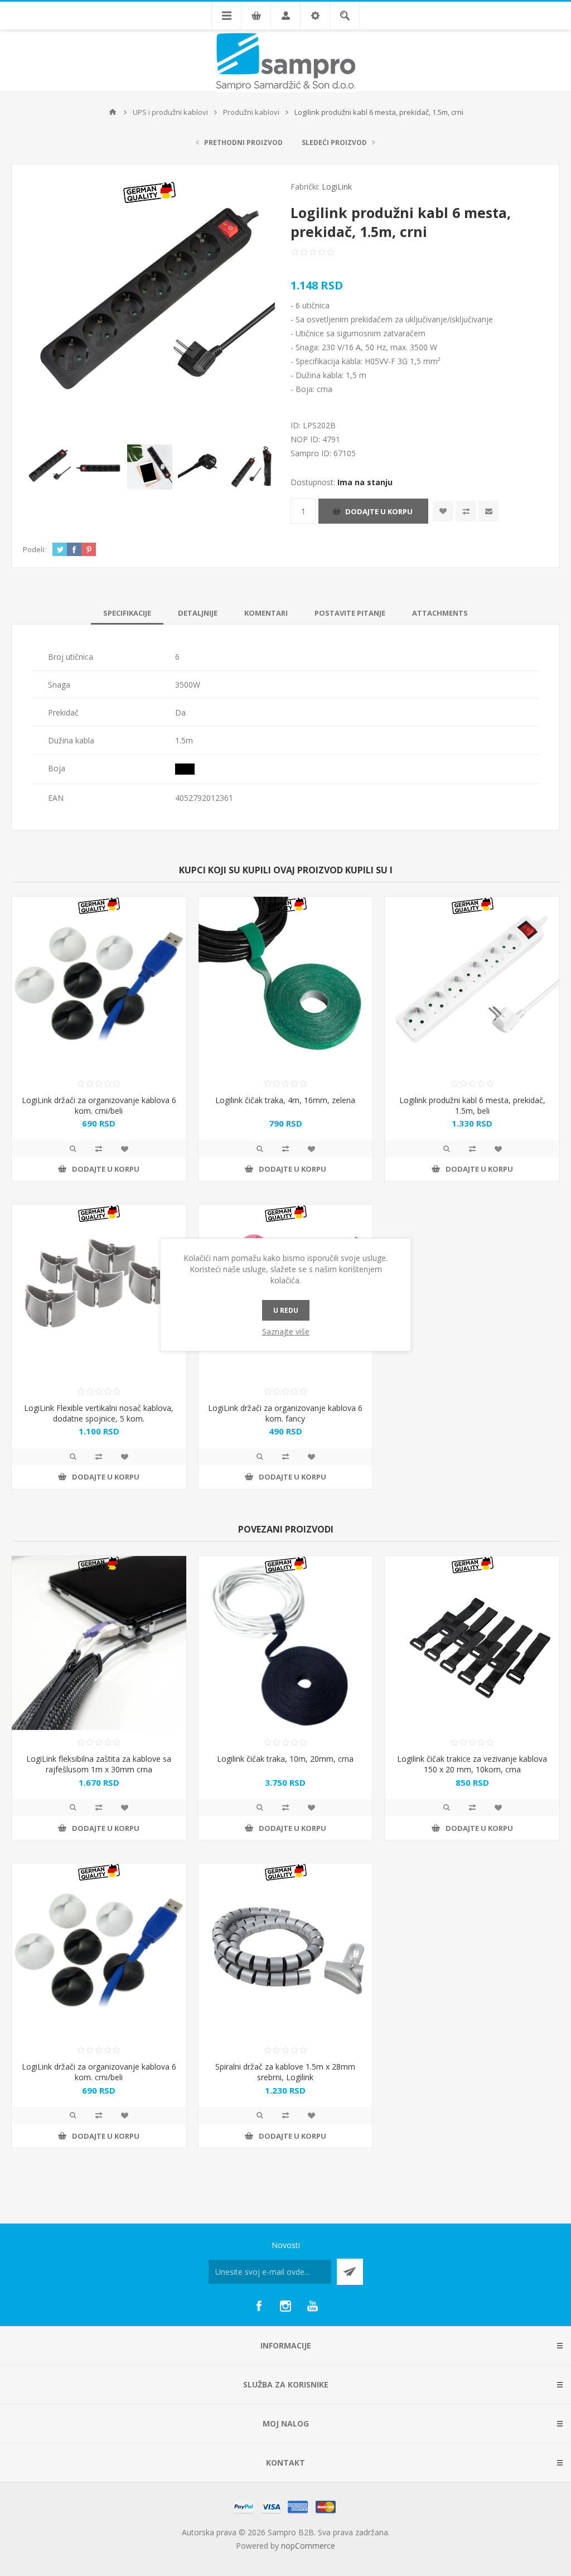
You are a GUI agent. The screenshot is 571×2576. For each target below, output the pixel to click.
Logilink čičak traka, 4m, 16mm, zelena (285, 1100)
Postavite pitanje (350, 613)
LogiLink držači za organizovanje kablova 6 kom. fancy (285, 1413)
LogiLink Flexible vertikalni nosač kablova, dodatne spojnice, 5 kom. (99, 1413)
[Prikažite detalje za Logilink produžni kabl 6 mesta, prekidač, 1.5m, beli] (472, 984)
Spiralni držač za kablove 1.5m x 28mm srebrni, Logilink (285, 2072)
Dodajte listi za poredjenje (466, 511)
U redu (286, 1310)
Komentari (266, 613)
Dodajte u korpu (379, 511)
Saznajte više (286, 1332)
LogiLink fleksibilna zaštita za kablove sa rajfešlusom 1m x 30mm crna (99, 1764)
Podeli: (34, 549)
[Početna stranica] (113, 112)
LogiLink (337, 187)
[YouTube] (312, 2306)
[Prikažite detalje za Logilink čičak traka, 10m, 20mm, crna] (286, 1643)
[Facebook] (259, 2306)
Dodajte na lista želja (443, 511)
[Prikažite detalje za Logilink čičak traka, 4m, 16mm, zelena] (286, 984)
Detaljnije (198, 613)
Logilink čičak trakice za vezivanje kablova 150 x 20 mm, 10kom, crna (472, 1764)
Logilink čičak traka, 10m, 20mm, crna (285, 1759)
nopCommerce (308, 2546)
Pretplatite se (350, 2272)
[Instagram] (285, 2306)
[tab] (127, 613)
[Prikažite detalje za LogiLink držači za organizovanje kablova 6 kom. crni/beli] (99, 984)
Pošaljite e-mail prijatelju (489, 511)
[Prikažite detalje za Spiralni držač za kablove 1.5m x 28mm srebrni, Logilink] (286, 1951)
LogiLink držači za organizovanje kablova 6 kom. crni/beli (99, 1105)
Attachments (440, 613)
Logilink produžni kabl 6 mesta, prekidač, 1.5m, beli (472, 1105)
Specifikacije (127, 613)
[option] (48, 467)
